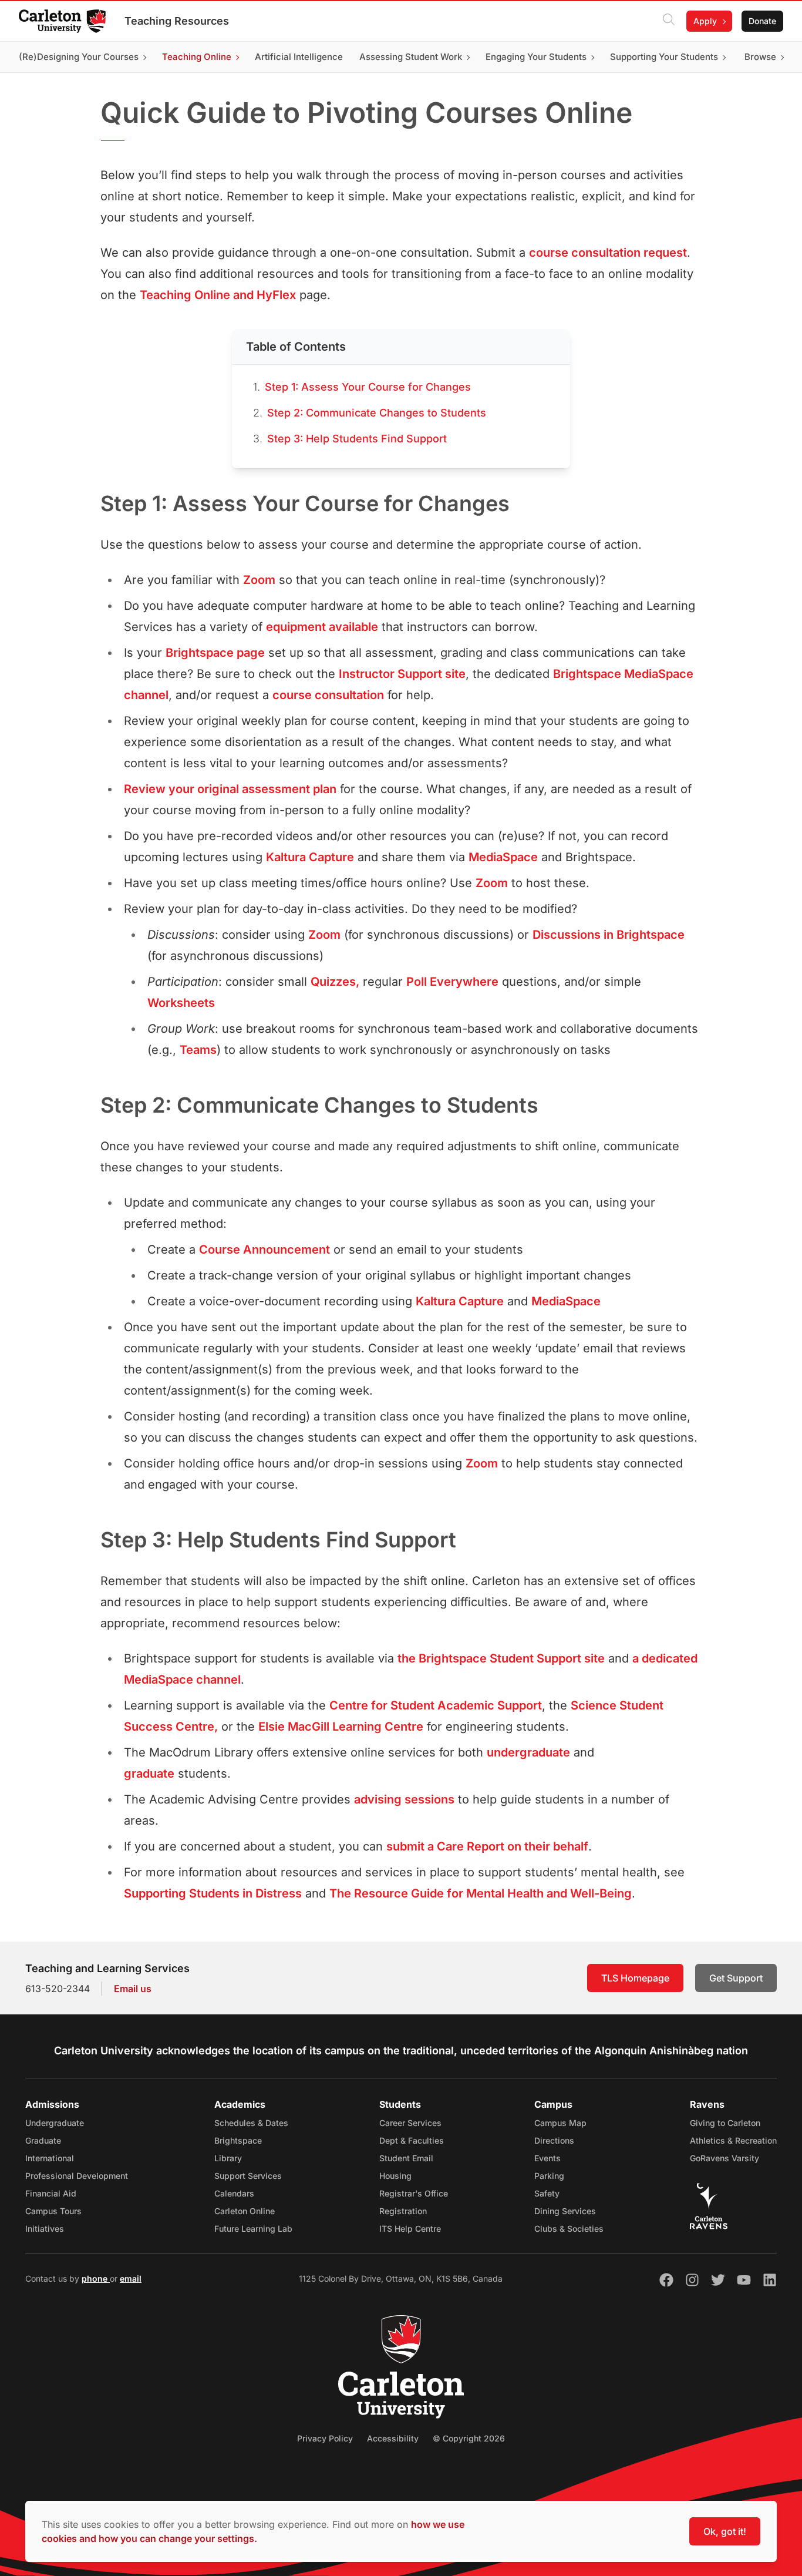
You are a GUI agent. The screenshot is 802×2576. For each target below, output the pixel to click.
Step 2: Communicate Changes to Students (377, 413)
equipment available (322, 627)
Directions (554, 2140)
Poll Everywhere (452, 982)
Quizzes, (335, 982)
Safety (547, 2193)
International (50, 2158)
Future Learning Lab (253, 2229)
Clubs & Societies (569, 2229)
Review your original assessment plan (230, 789)
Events (547, 2158)
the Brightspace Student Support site (501, 1658)
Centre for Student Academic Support (436, 1705)
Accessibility (393, 2438)
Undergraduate (55, 2123)
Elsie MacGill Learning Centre (341, 1727)
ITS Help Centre (410, 2229)
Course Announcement (264, 1250)
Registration (403, 2211)
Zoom (259, 580)
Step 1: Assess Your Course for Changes (368, 387)
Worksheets (181, 1003)
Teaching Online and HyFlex (218, 295)
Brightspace (238, 2140)
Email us (133, 1989)
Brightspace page (215, 653)
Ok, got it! (725, 2531)
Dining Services (565, 2211)
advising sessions (404, 1799)
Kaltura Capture (310, 857)
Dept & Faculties (412, 2140)
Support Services (248, 2176)
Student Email (406, 2158)
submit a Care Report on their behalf (487, 1846)
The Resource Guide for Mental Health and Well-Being (481, 1893)
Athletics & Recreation (733, 2140)
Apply (705, 21)
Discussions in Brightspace (609, 935)
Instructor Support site (402, 674)
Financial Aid (51, 2193)
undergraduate (528, 1752)
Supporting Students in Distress (213, 1893)
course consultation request (608, 253)
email (131, 2278)
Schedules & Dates (251, 2123)
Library (228, 2158)
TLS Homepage (635, 1978)
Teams (198, 1050)
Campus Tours (53, 2211)
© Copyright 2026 (469, 2438)
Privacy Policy (325, 2438)
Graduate (43, 2140)
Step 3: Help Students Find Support (357, 439)
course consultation (328, 695)
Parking (549, 2176)
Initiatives (45, 2229)
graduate (149, 1774)
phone (96, 2278)
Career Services (410, 2123)
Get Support (736, 1978)
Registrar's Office (414, 2193)
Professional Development (77, 2176)
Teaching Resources (177, 21)
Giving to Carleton (725, 2123)
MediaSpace (503, 857)
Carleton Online (245, 2211)
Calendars (234, 2193)
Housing (395, 2176)
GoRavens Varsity (725, 2158)
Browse (760, 57)
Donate (762, 21)
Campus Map (560, 2123)
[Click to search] (669, 21)
